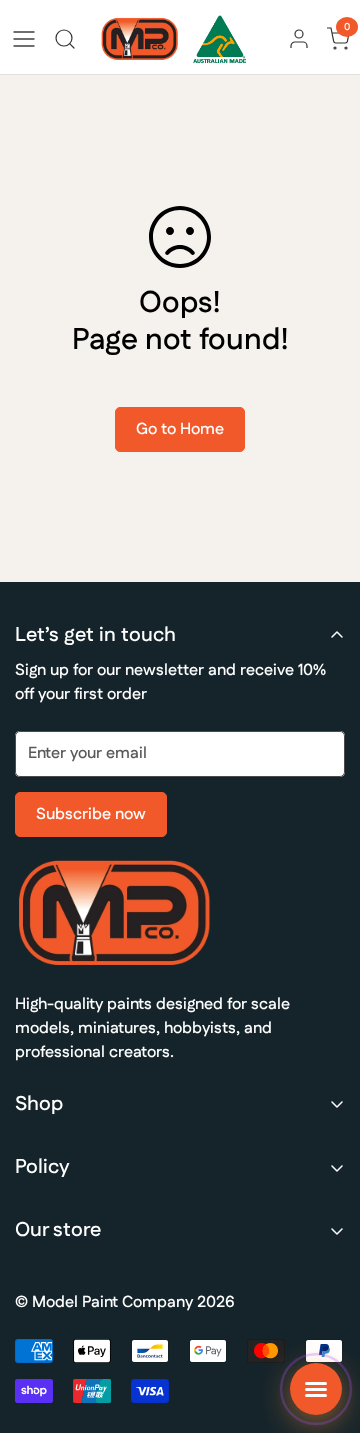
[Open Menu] (24, 39)
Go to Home (180, 429)
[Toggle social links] (316, 1389)
